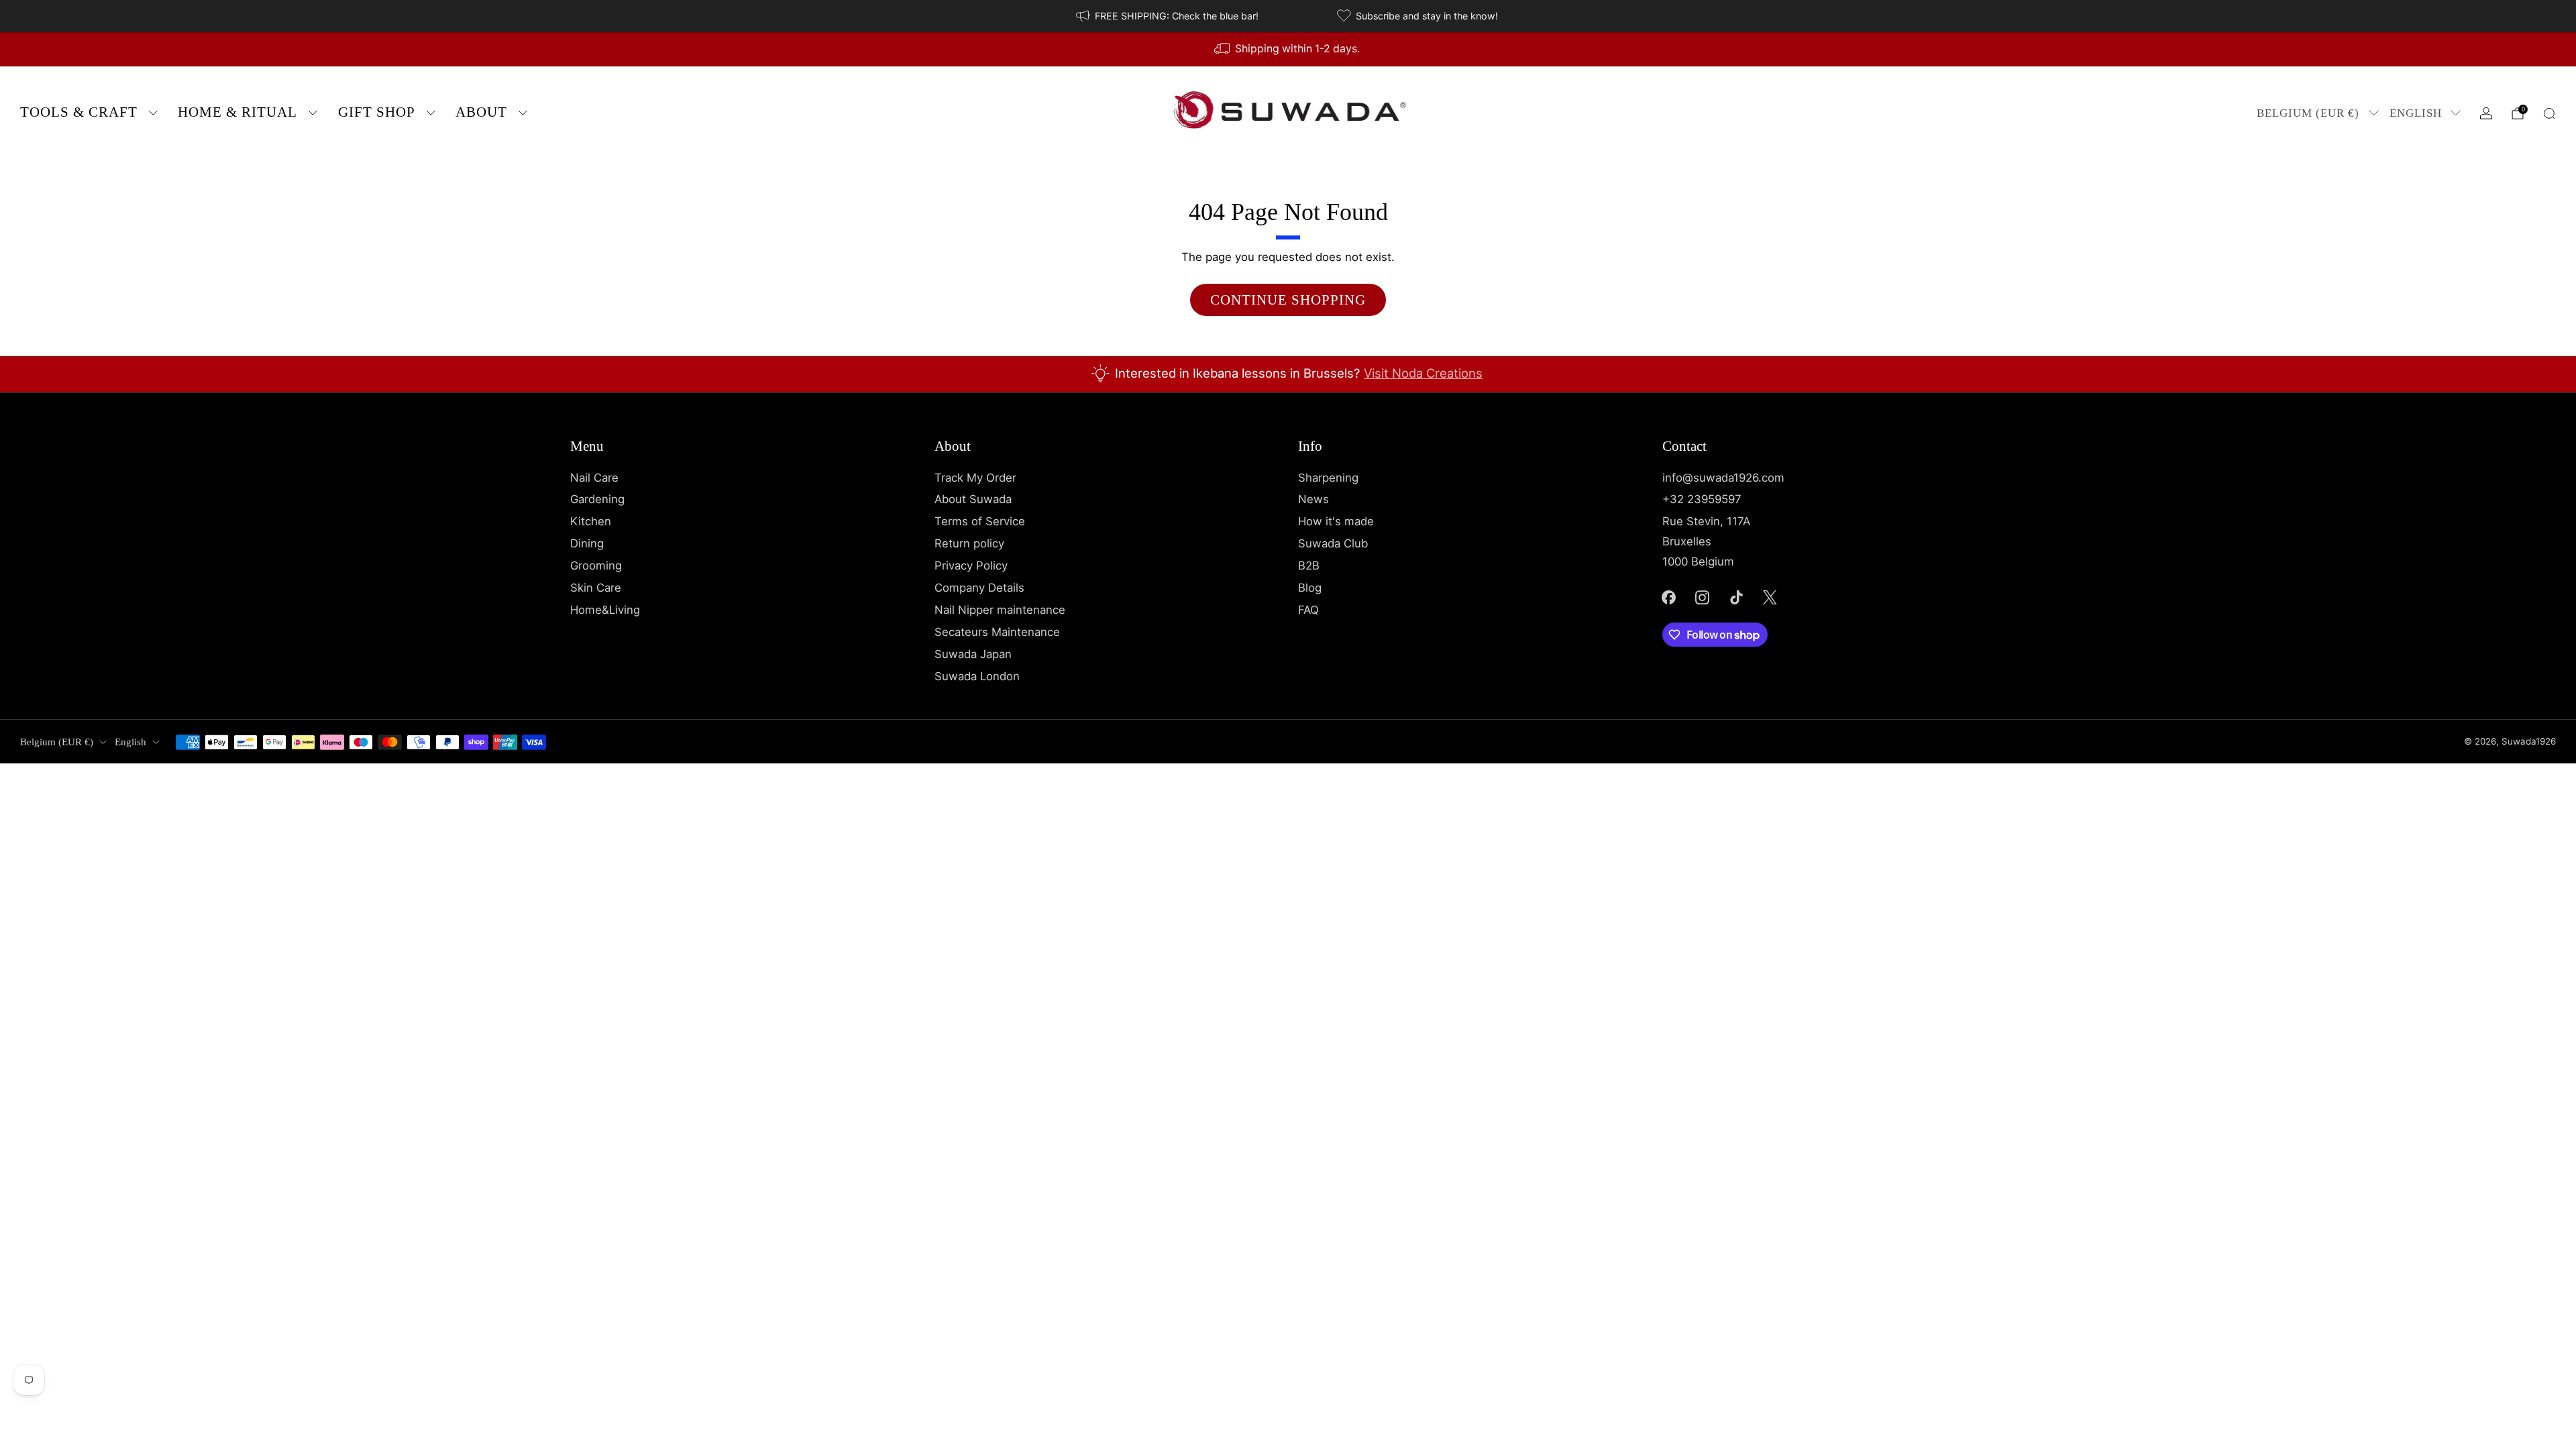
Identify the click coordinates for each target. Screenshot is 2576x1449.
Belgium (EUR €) (2308, 113)
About (481, 112)
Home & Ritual (237, 112)
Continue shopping (1288, 300)
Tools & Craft (79, 112)
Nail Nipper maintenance (1000, 610)
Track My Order (975, 478)
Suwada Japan (973, 654)
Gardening (597, 499)
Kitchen (591, 521)
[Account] (2486, 113)
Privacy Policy (971, 566)
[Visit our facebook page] (1668, 597)
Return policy (969, 543)
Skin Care (596, 588)
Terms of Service (980, 521)
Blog (1310, 588)
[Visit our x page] (1770, 597)
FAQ (1308, 610)
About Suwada (973, 499)
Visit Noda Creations (1423, 373)
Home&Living (605, 610)
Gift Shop (377, 112)
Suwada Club (1333, 543)
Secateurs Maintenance (997, 632)
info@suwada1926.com (1723, 478)
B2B (1309, 566)
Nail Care (594, 478)
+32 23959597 (1702, 499)
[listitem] (1168, 16)
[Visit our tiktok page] (1736, 597)
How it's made (1336, 521)
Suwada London (977, 676)
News (1313, 499)
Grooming (596, 566)
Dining (587, 543)
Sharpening (1328, 478)
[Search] (2549, 113)
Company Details (979, 588)
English (2416, 113)
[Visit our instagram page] (1703, 597)
